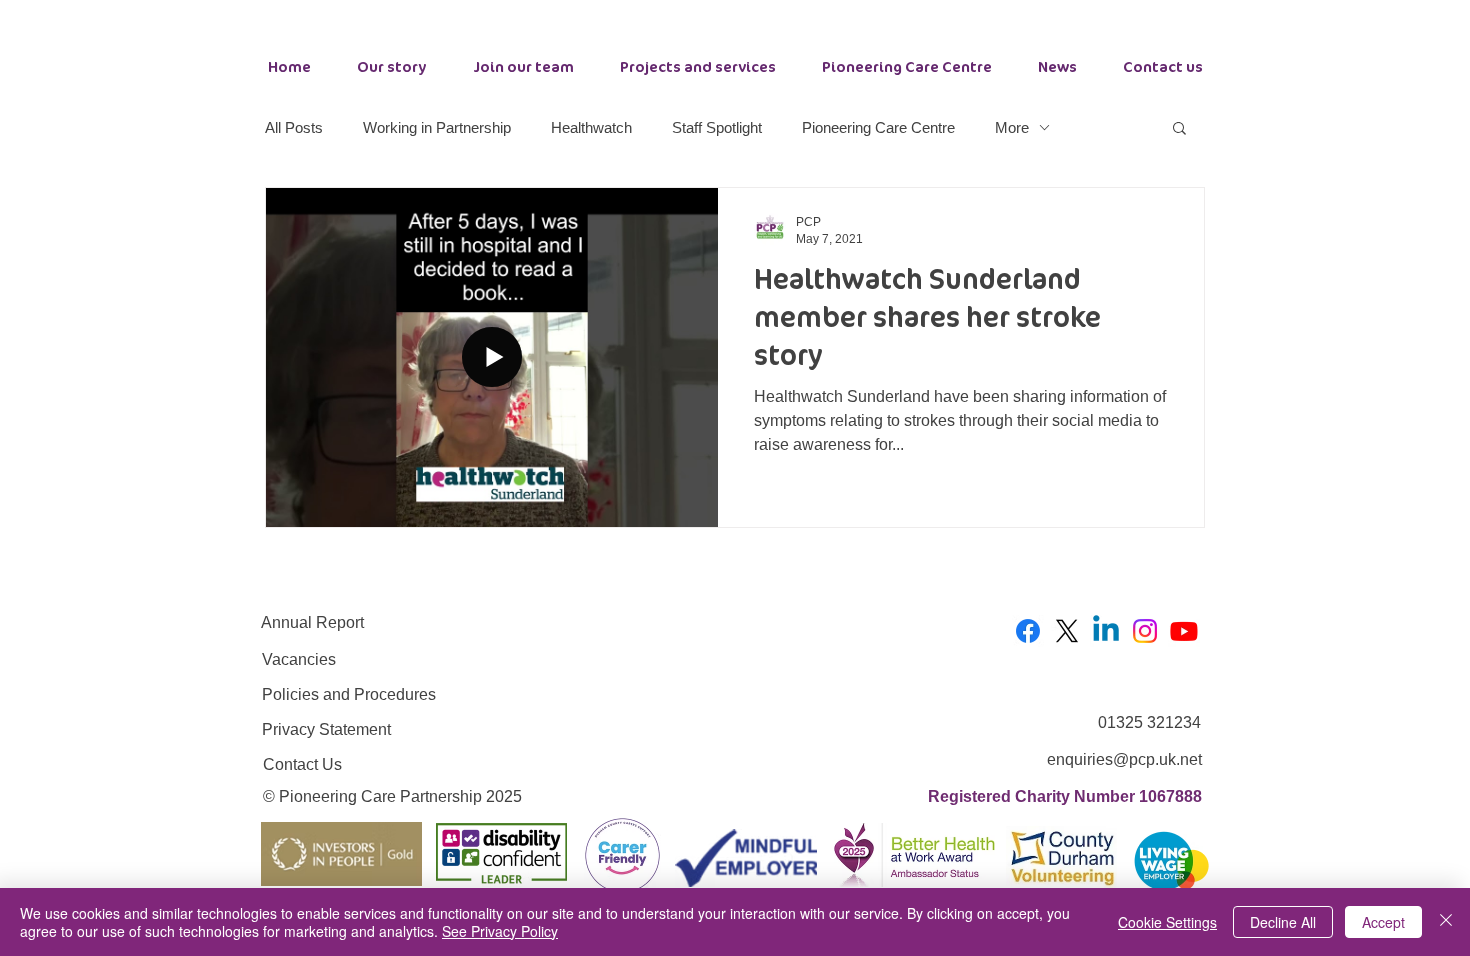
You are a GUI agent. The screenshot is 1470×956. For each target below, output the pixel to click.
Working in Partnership (437, 127)
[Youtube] (1184, 631)
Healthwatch (591, 127)
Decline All (1283, 922)
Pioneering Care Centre (878, 127)
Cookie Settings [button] (1167, 922)
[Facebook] (1028, 631)
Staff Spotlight (717, 127)
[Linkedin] (1106, 631)
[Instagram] (1145, 631)
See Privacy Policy (500, 931)
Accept (1383, 922)
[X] (1067, 631)
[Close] (1446, 922)
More (1012, 127)
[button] (1179, 129)
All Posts (294, 127)
